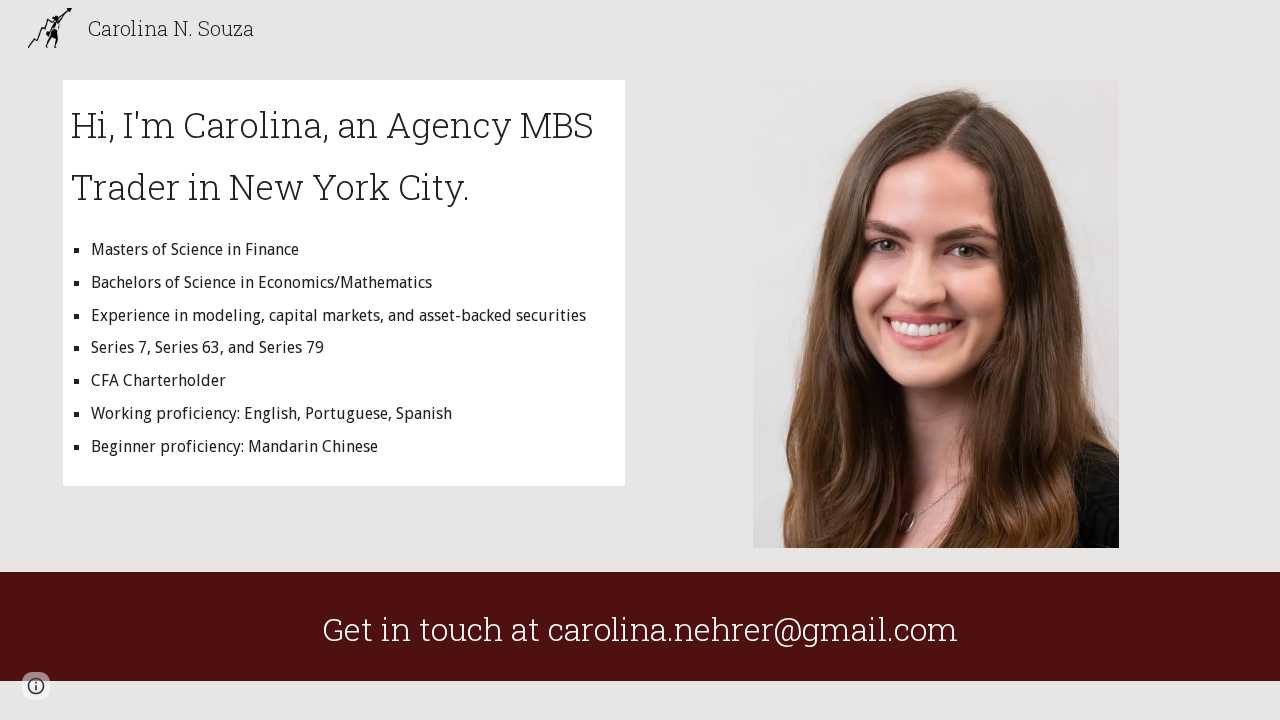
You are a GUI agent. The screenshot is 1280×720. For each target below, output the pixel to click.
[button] (36, 686)
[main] (344, 283)
